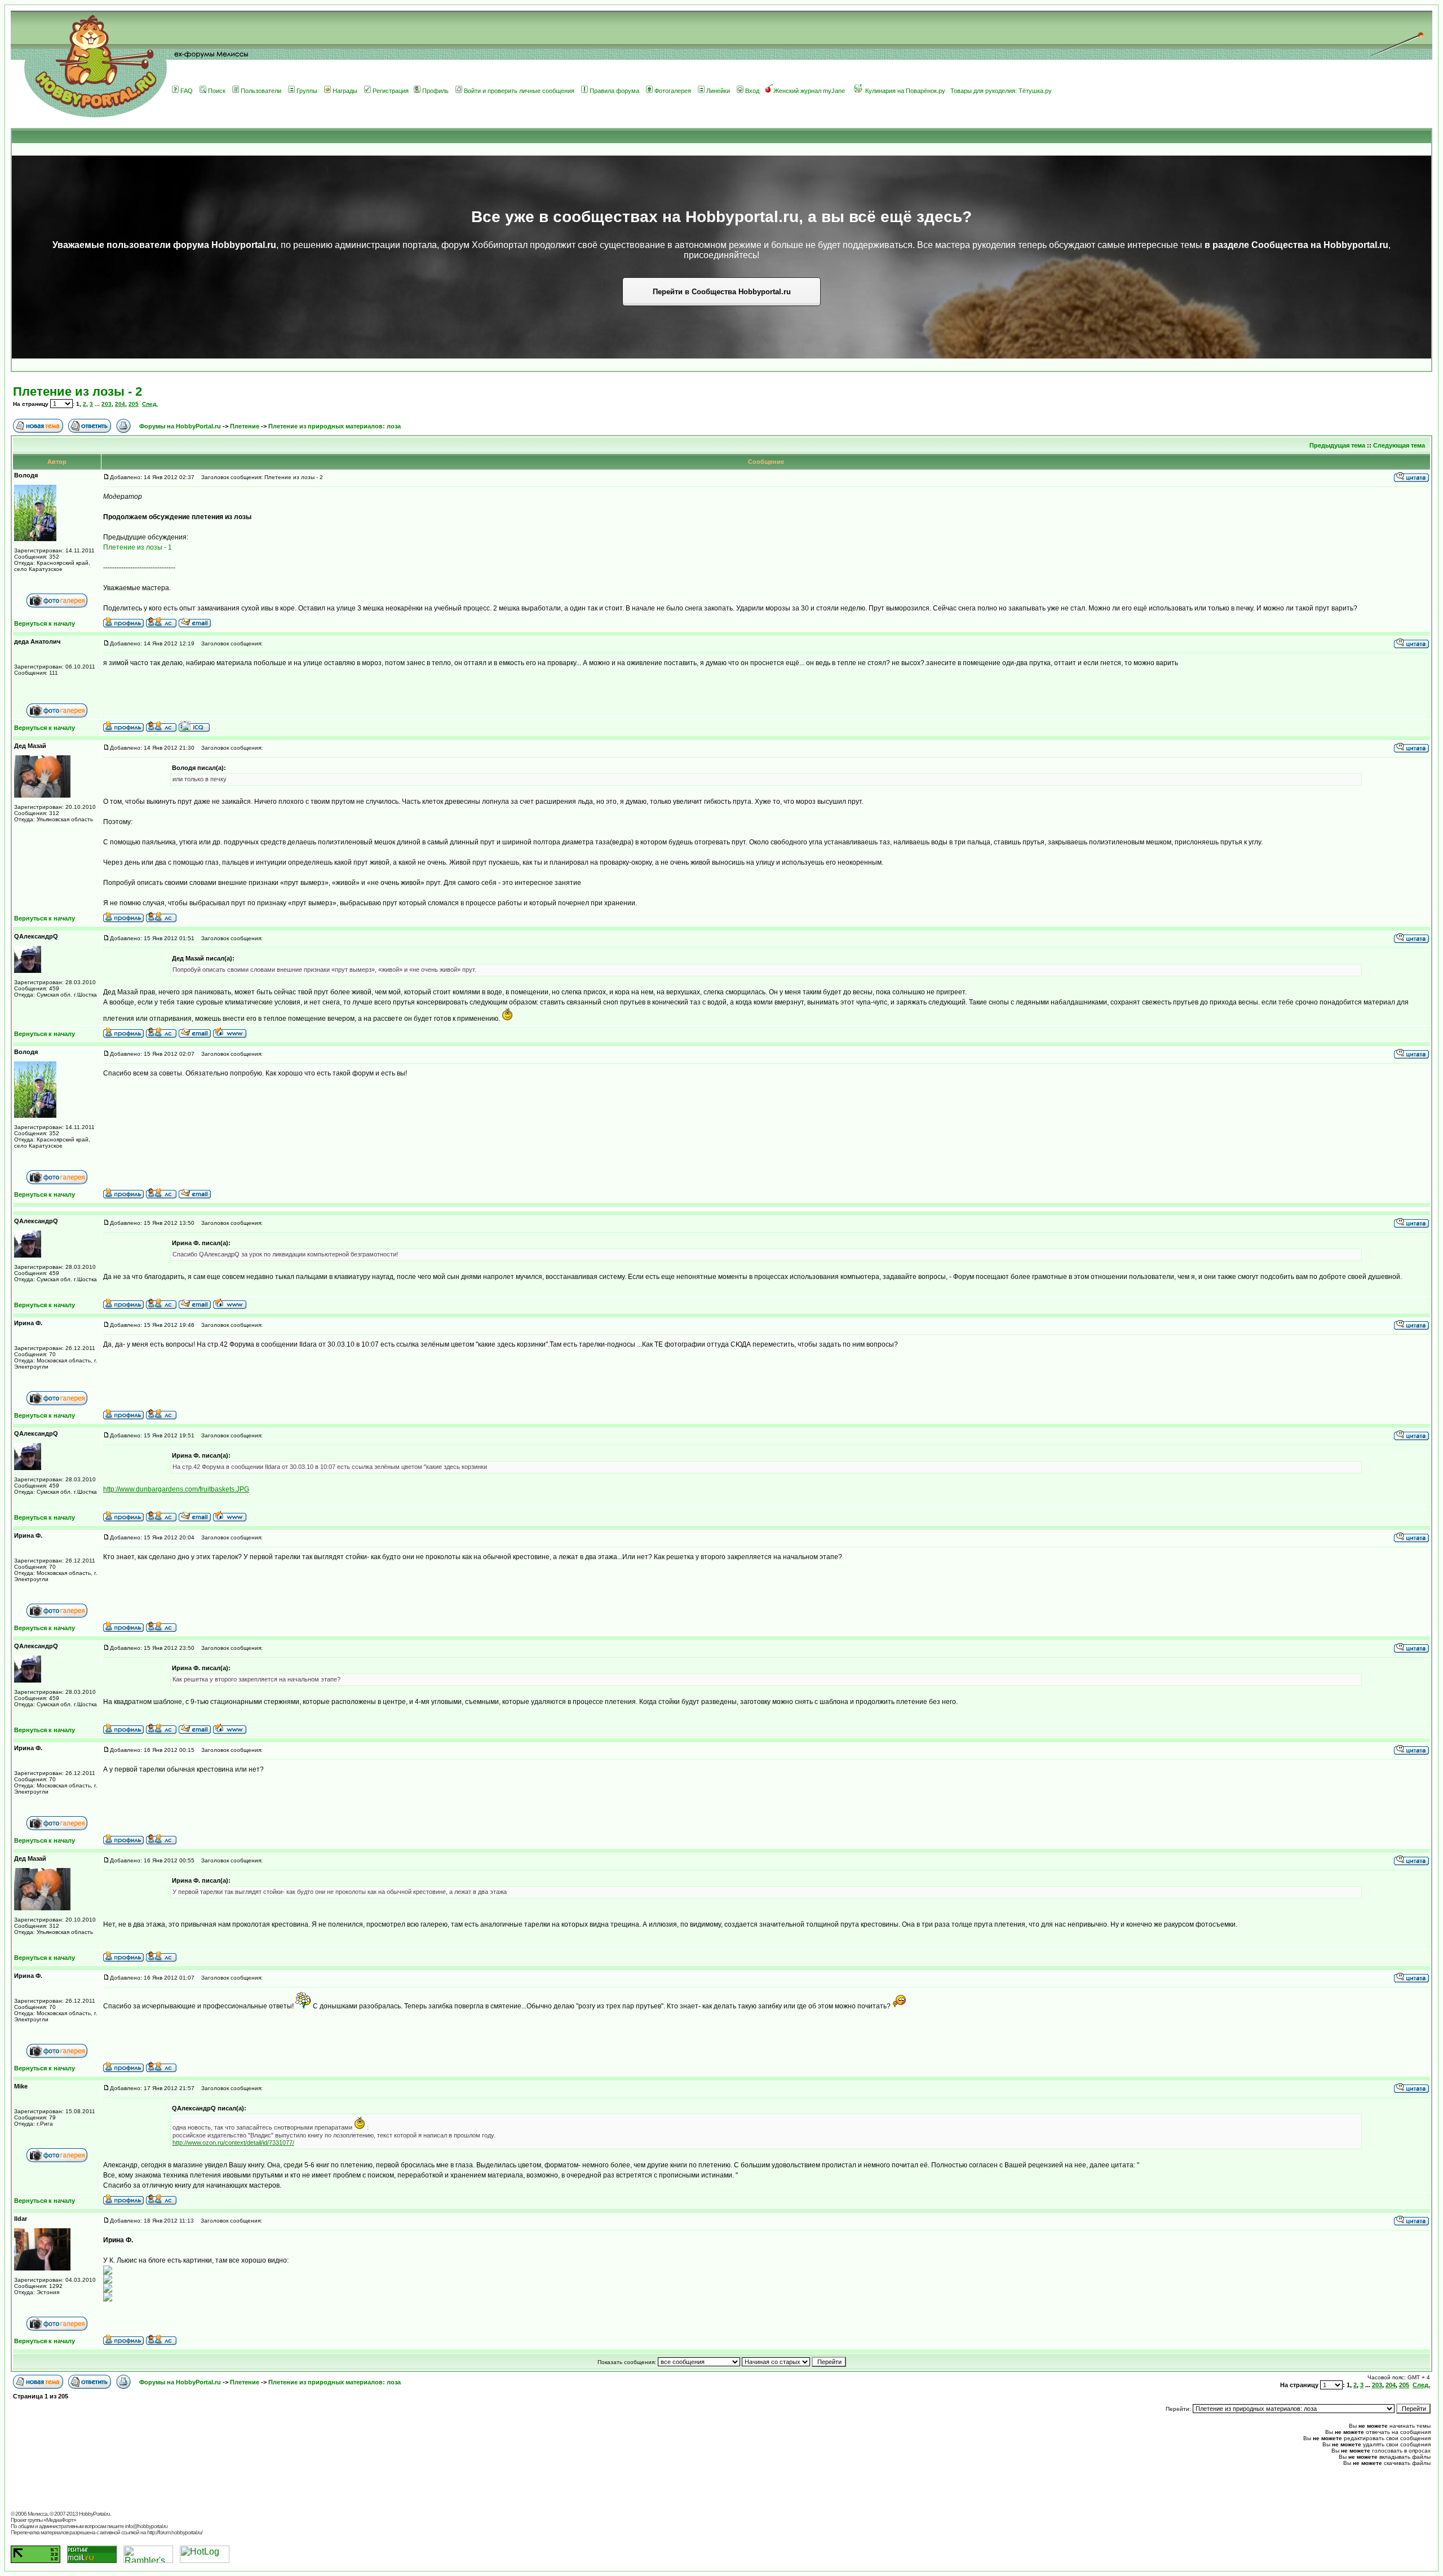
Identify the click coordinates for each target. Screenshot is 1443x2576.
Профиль (435, 91)
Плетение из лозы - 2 (78, 391)
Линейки (718, 91)
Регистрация (391, 91)
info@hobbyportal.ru (146, 2526)
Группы (307, 91)
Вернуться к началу (45, 623)
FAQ (187, 91)
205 (134, 404)
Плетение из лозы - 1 (138, 547)
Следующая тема (1399, 445)
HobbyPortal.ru (94, 2514)
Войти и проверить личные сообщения (519, 91)
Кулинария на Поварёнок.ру (905, 91)
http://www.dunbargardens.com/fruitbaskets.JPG (176, 1489)
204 (120, 404)
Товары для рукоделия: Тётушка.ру (1001, 91)
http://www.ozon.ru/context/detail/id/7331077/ (233, 2143)
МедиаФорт (60, 2520)
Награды (345, 91)
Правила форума (614, 91)
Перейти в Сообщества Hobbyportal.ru (722, 292)
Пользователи (261, 91)
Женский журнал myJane (809, 91)
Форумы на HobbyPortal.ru (180, 426)
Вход (752, 91)
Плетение (245, 426)
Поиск (217, 91)
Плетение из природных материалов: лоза (335, 426)
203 (107, 404)
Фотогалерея (673, 91)
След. (150, 404)
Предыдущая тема (1337, 445)
